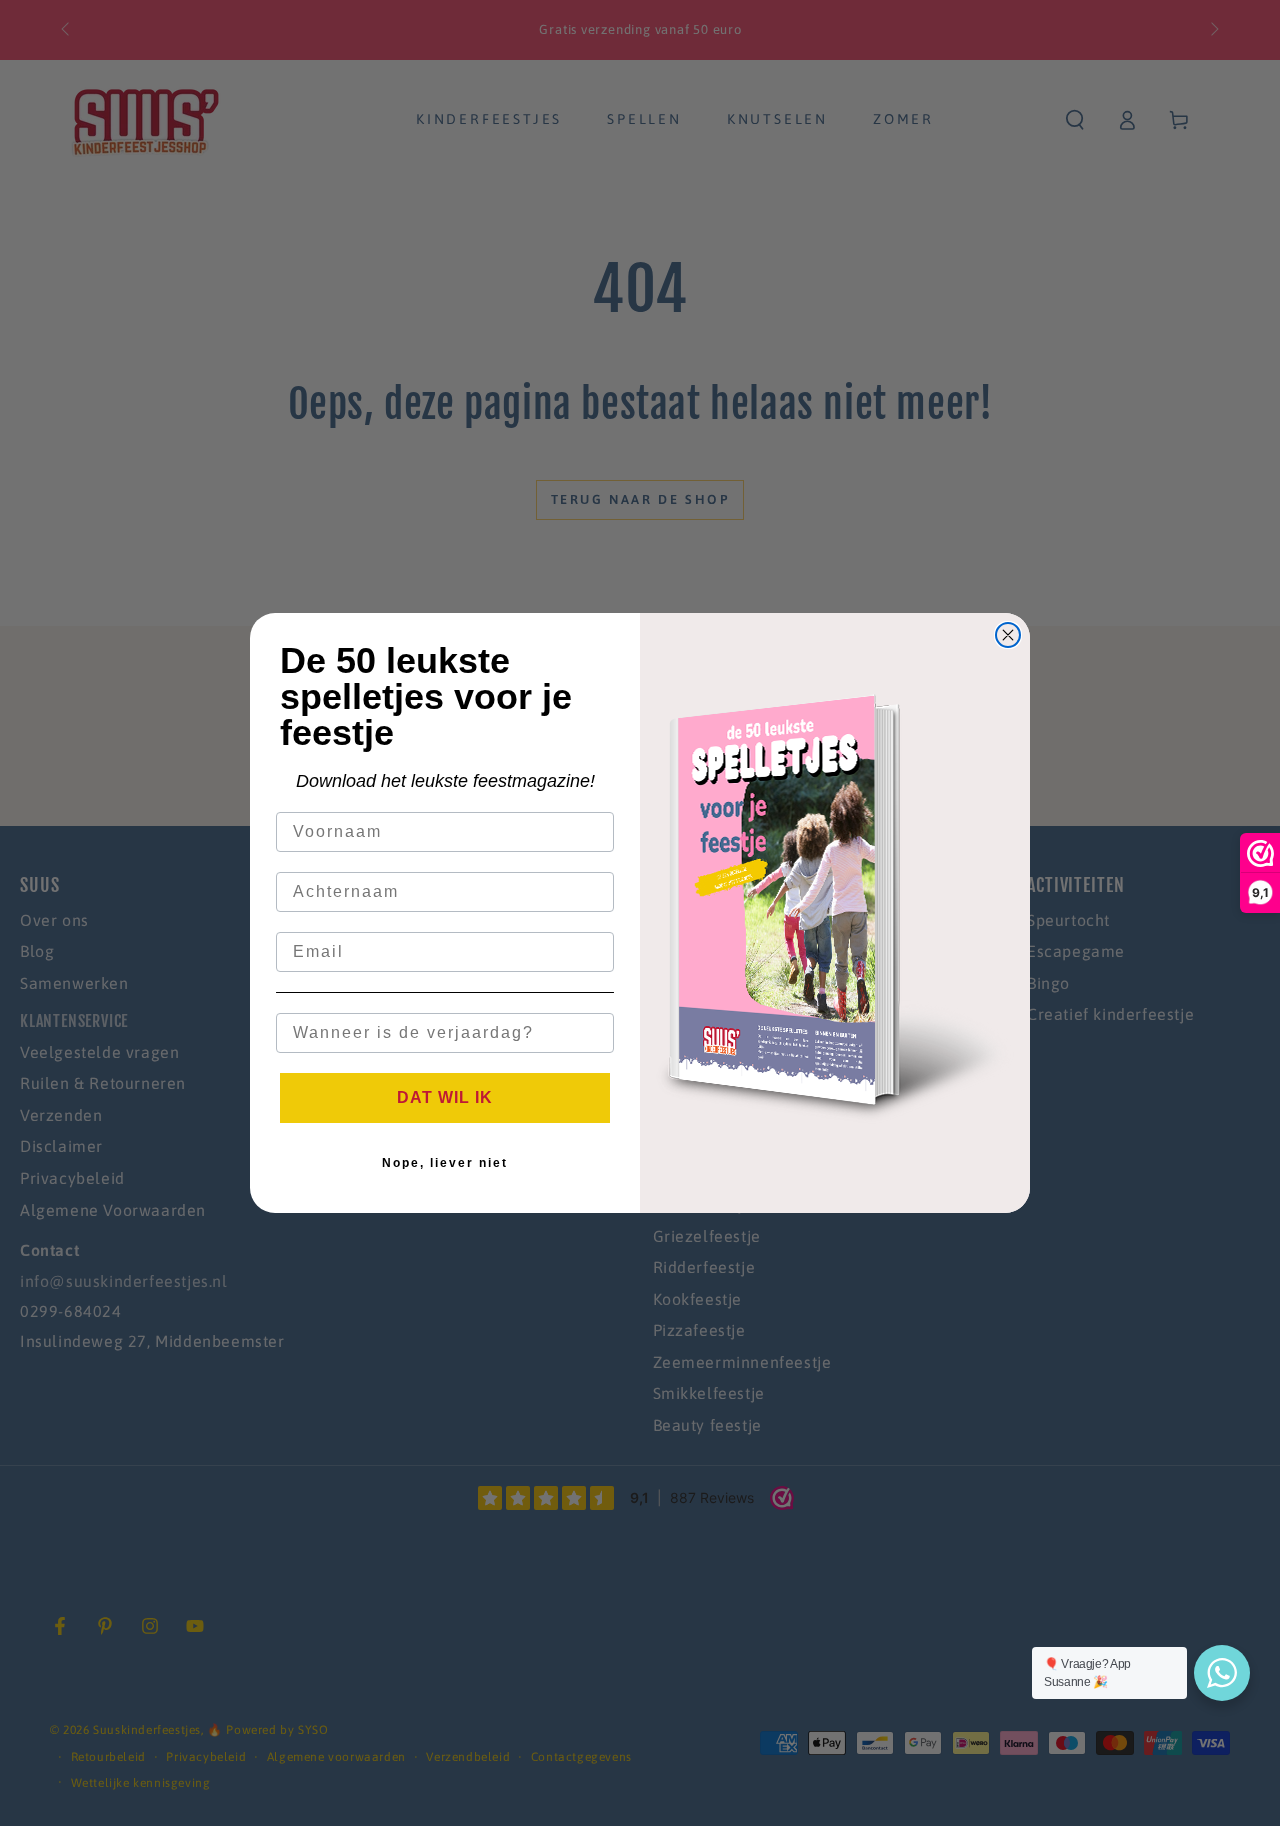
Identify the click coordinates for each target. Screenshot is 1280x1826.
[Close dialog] (1008, 635)
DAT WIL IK (445, 1097)
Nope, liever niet (445, 1163)
